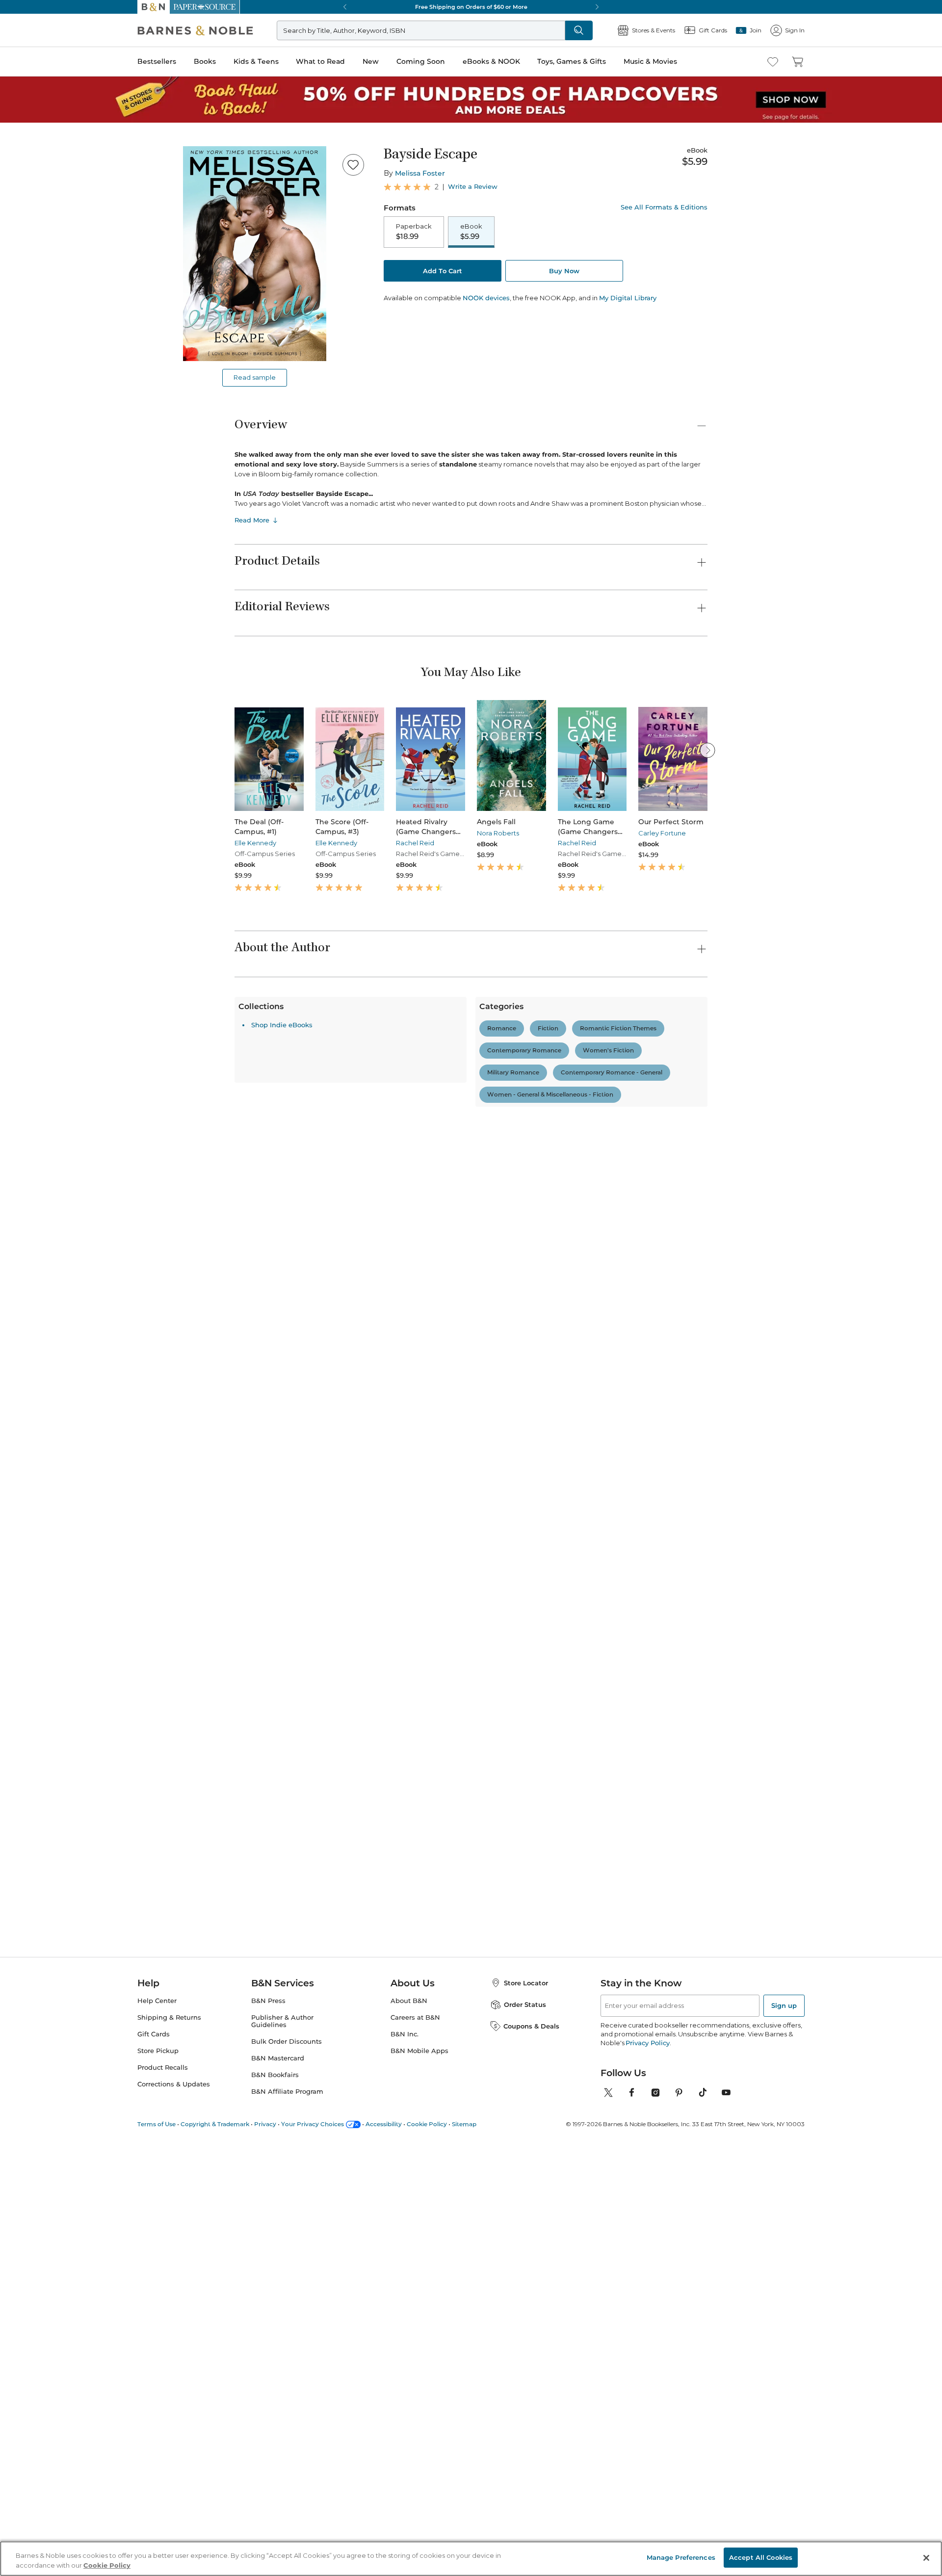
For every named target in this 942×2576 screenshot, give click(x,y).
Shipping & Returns (169, 2445)
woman (455, 1250)
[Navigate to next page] (505, 2209)
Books (205, 61)
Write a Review (473, 187)
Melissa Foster (420, 173)
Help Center (157, 2429)
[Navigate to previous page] (437, 2209)
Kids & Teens (256, 61)
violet (275, 1250)
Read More (252, 520)
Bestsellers (157, 61)
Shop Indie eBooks (282, 2283)
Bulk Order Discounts (287, 2469)
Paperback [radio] (414, 232)
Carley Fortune (662, 833)
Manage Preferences (681, 2557)
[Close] (926, 2558)
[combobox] (368, 1205)
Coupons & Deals (531, 2454)
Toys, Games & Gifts (572, 61)
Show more (528, 1254)
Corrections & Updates (174, 2512)
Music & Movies (650, 61)
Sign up (784, 2433)
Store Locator (526, 2411)
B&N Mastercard (278, 2486)
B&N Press (268, 2429)
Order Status (525, 2432)
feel (245, 1250)
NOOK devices (486, 298)
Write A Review (630, 1098)
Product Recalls (163, 2495)
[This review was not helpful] (697, 1436)
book (337, 1250)
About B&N (409, 2429)
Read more (362, 1406)
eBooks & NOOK (491, 61)
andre (369, 1250)
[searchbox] (269, 1204)
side (489, 1250)
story (306, 1250)
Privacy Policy (647, 2471)
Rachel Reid (415, 843)
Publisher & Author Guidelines (282, 2449)
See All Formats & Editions (664, 207)
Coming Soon (421, 61)
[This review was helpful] (680, 1437)
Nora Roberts (498, 833)
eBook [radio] (471, 232)
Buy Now (564, 271)
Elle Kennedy (255, 843)
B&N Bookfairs (275, 2503)
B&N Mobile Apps (419, 2479)
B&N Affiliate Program (287, 2519)
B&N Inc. (405, 2462)
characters (411, 1250)
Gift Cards (154, 2462)
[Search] (579, 30)
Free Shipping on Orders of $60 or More (471, 7)
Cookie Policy (107, 2565)
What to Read (320, 61)
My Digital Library (628, 298)
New (371, 61)
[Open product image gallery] (255, 254)
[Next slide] (707, 750)
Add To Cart (443, 271)
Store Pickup (158, 2479)
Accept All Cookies (761, 2557)
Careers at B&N (415, 2445)
